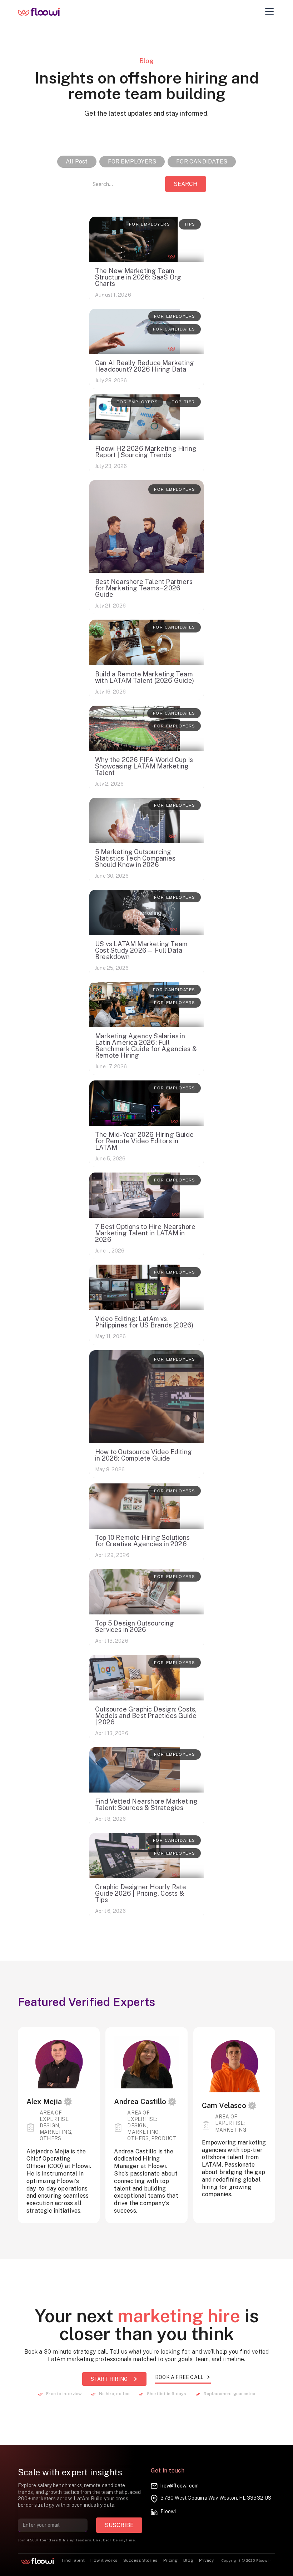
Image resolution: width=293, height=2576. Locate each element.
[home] (44, 11)
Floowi (168, 2511)
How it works (104, 2560)
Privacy (206, 2560)
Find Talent (73, 2560)
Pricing (170, 2560)
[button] (268, 11)
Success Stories (140, 2560)
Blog (188, 2560)
